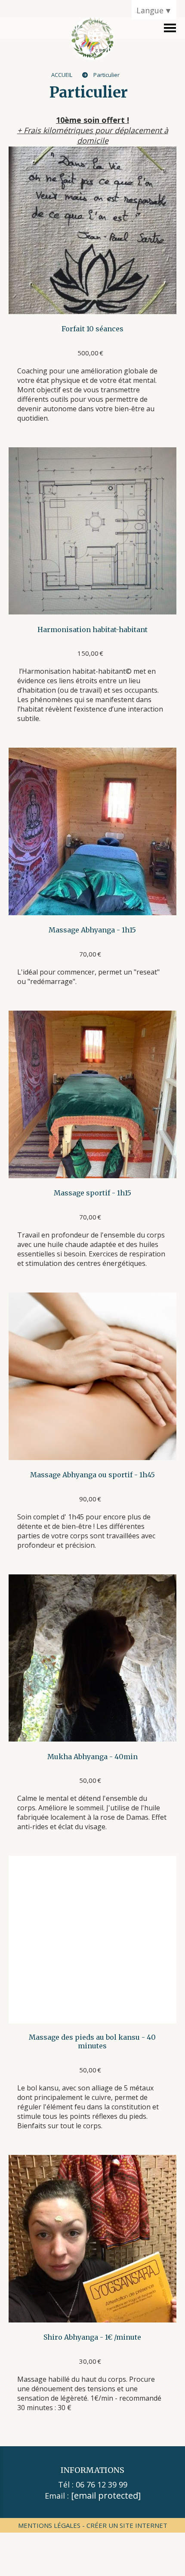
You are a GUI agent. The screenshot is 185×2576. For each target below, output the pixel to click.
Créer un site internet (127, 2525)
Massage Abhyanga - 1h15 (92, 930)
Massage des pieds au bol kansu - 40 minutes (92, 2041)
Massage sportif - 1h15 (92, 1193)
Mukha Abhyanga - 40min (92, 1757)
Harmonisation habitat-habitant (92, 629)
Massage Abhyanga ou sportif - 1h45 (92, 1475)
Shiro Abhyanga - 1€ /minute (92, 2337)
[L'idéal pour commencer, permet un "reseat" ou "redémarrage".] (92, 831)
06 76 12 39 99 (102, 2484)
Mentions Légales (49, 2525)
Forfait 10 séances (92, 329)
